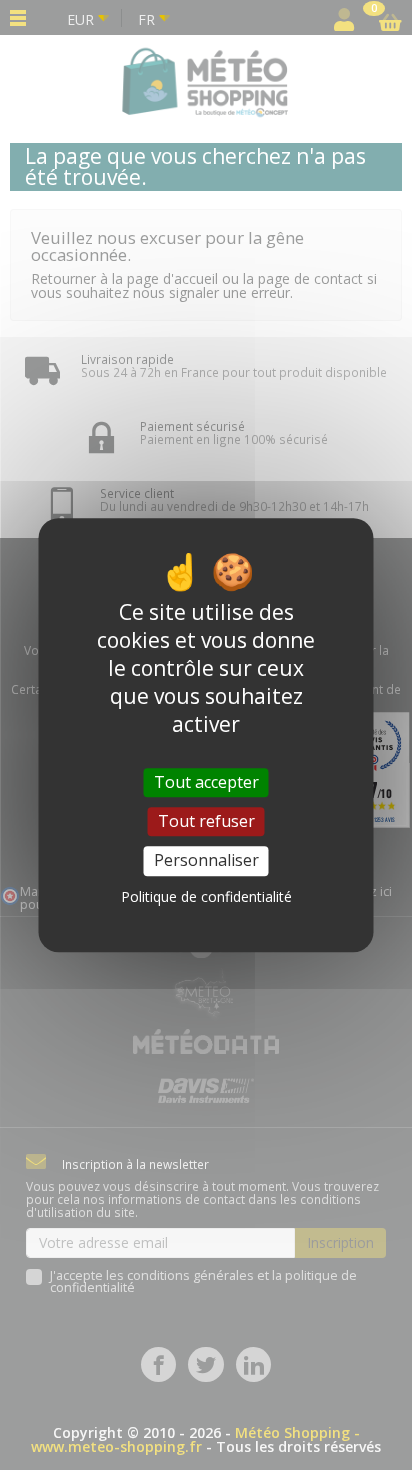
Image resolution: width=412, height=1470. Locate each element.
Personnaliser (206, 861)
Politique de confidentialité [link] (206, 896)
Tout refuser (206, 821)
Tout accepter (206, 782)
